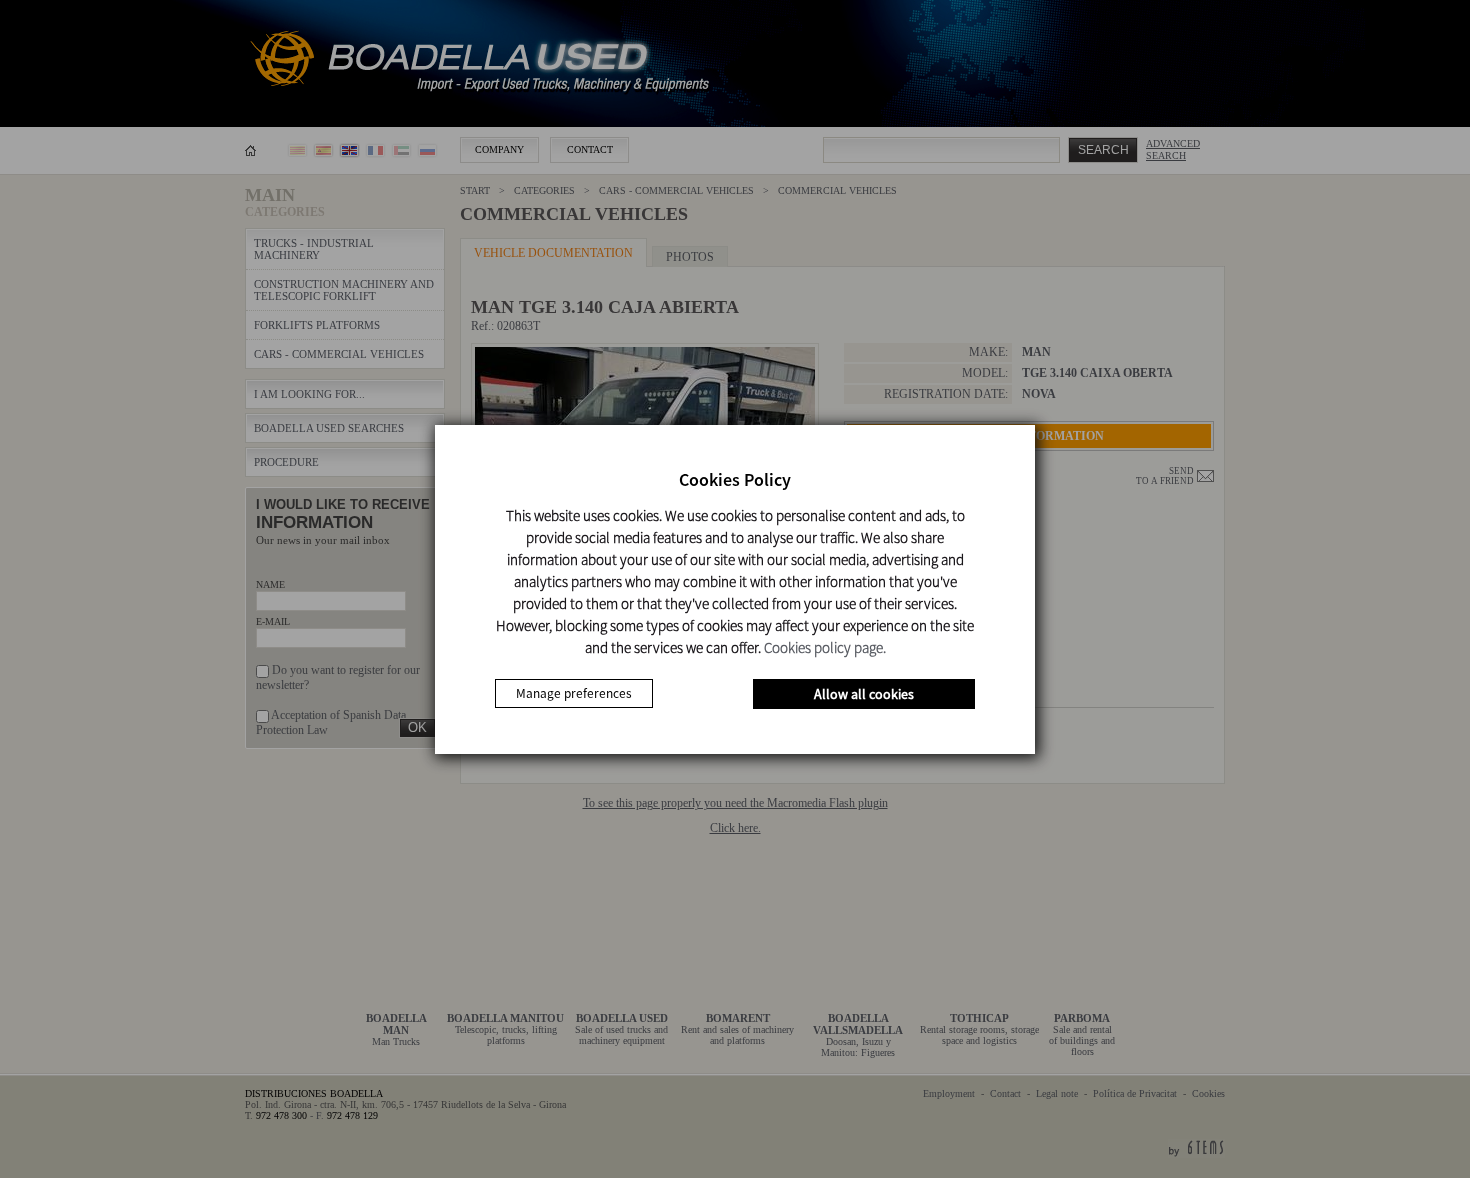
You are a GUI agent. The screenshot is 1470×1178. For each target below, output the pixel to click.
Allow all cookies (864, 694)
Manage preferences (574, 693)
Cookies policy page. (825, 647)
